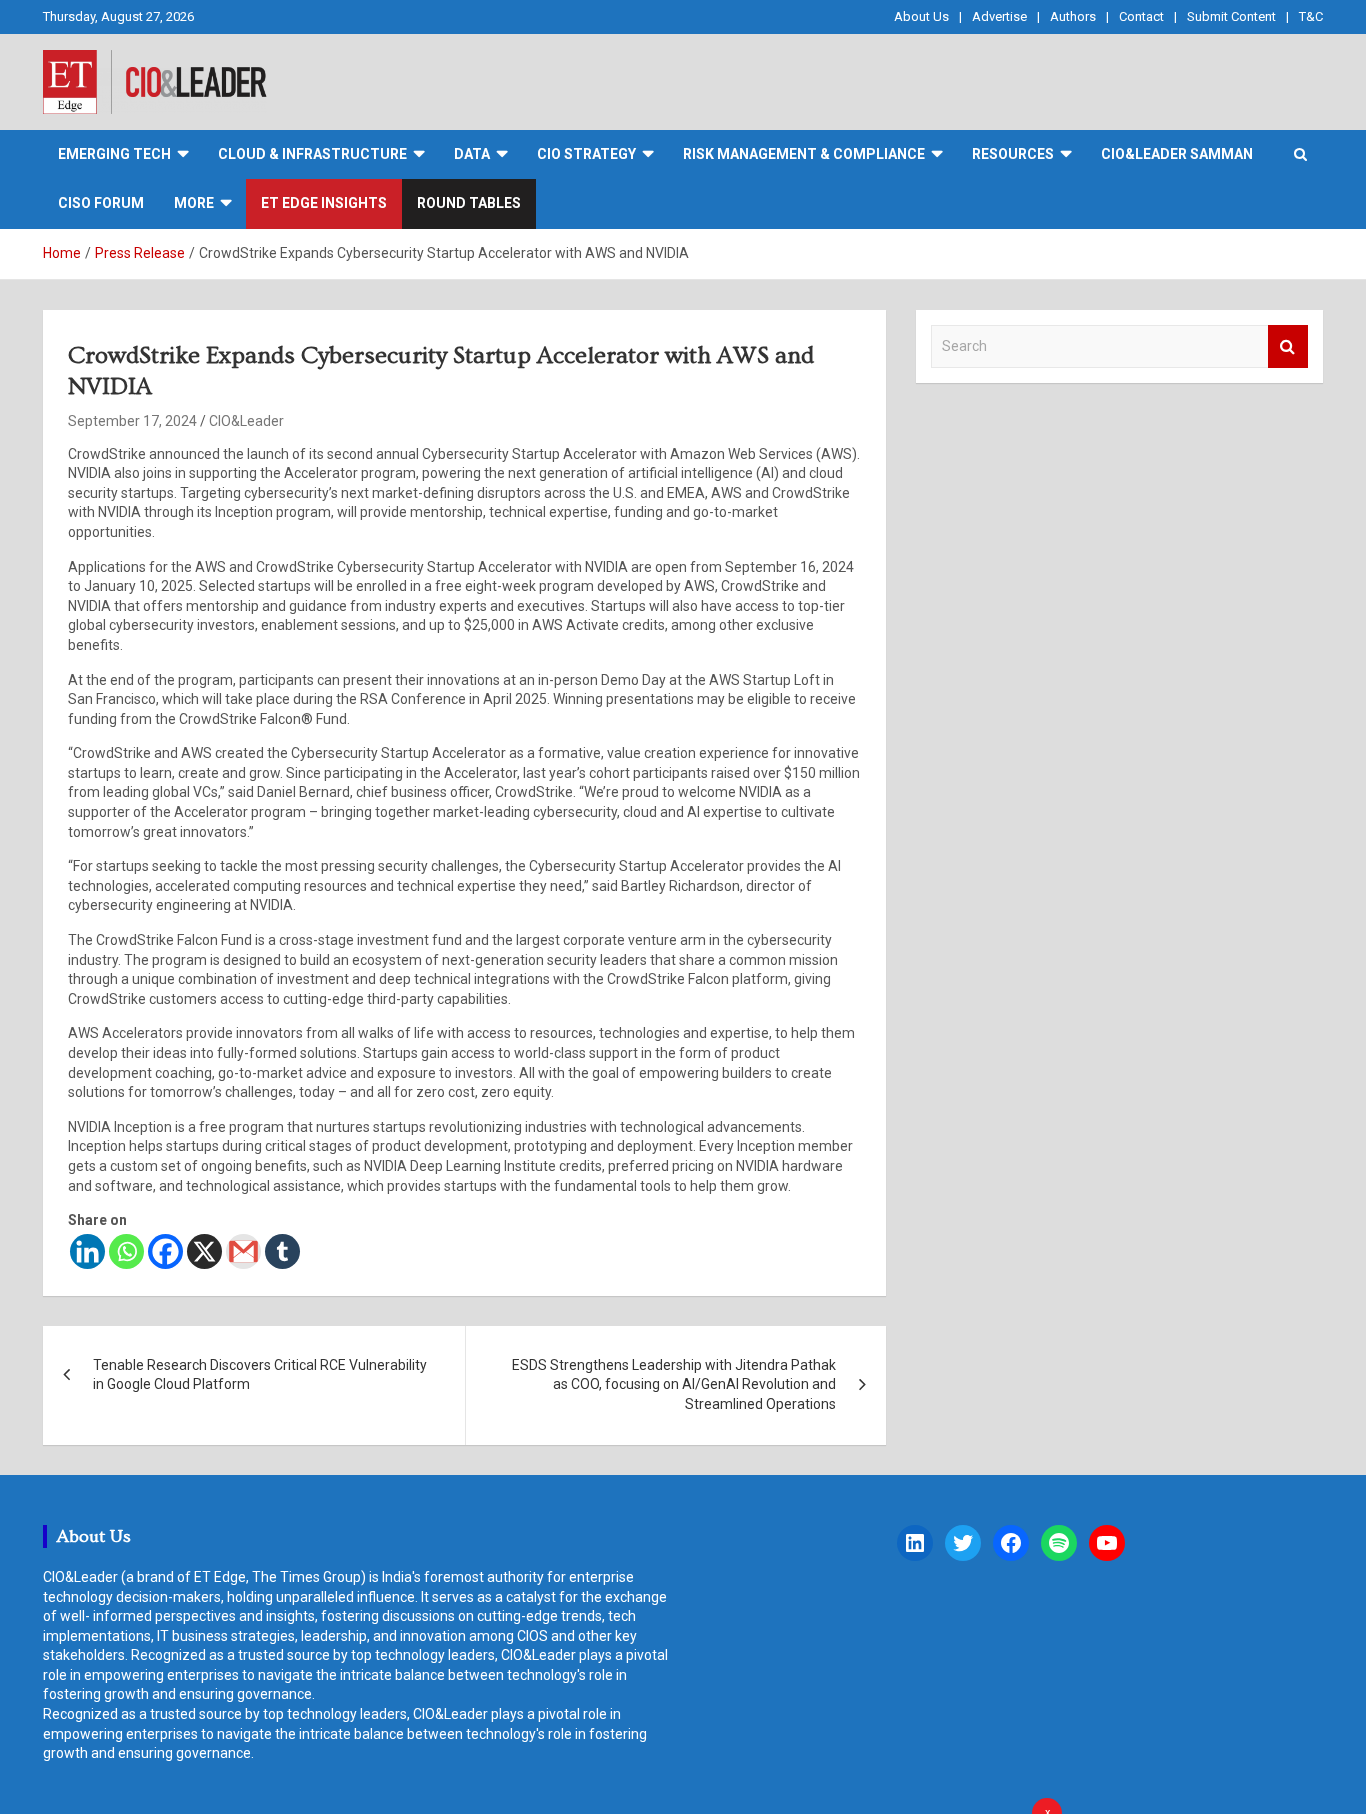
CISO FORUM (101, 203)
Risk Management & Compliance (804, 154)
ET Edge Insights (324, 203)
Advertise (999, 16)
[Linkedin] (87, 1251)
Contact (1141, 16)
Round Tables (469, 203)
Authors (1073, 16)
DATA (472, 154)
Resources (1013, 154)
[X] (204, 1251)
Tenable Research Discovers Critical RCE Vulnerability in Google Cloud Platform (260, 1375)
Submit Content (1231, 16)
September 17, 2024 (132, 421)
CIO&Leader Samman (1177, 154)
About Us (921, 16)
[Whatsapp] (126, 1251)
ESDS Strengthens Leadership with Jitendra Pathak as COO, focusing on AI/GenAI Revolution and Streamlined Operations (674, 1384)
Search (1288, 346)
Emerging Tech (114, 154)
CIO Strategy (586, 154)
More (194, 203)
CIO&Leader (246, 421)
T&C (1311, 16)
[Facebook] (165, 1251)
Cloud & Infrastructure (312, 154)
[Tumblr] (282, 1251)
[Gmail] (243, 1251)
